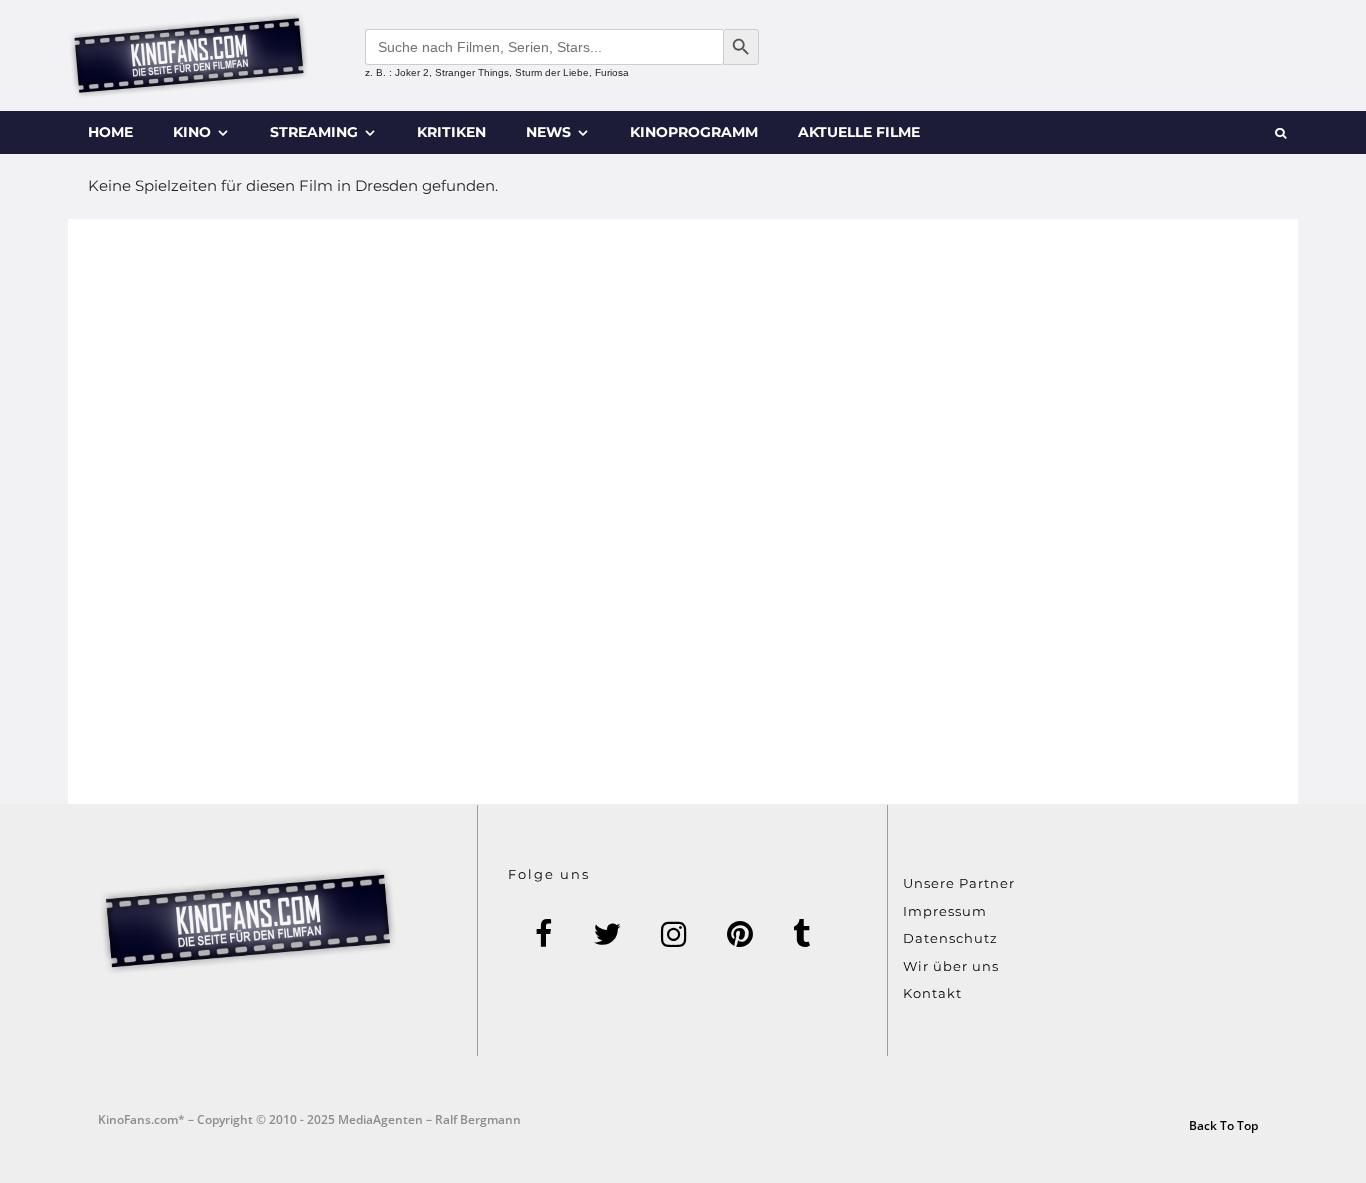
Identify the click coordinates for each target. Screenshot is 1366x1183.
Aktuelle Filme (859, 132)
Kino (192, 132)
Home (110, 132)
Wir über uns (951, 966)
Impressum (945, 911)
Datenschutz (950, 938)
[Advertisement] (683, 511)
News (548, 132)
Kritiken (451, 132)
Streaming (314, 132)
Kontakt (932, 993)
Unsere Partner (959, 883)
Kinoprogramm (694, 132)
